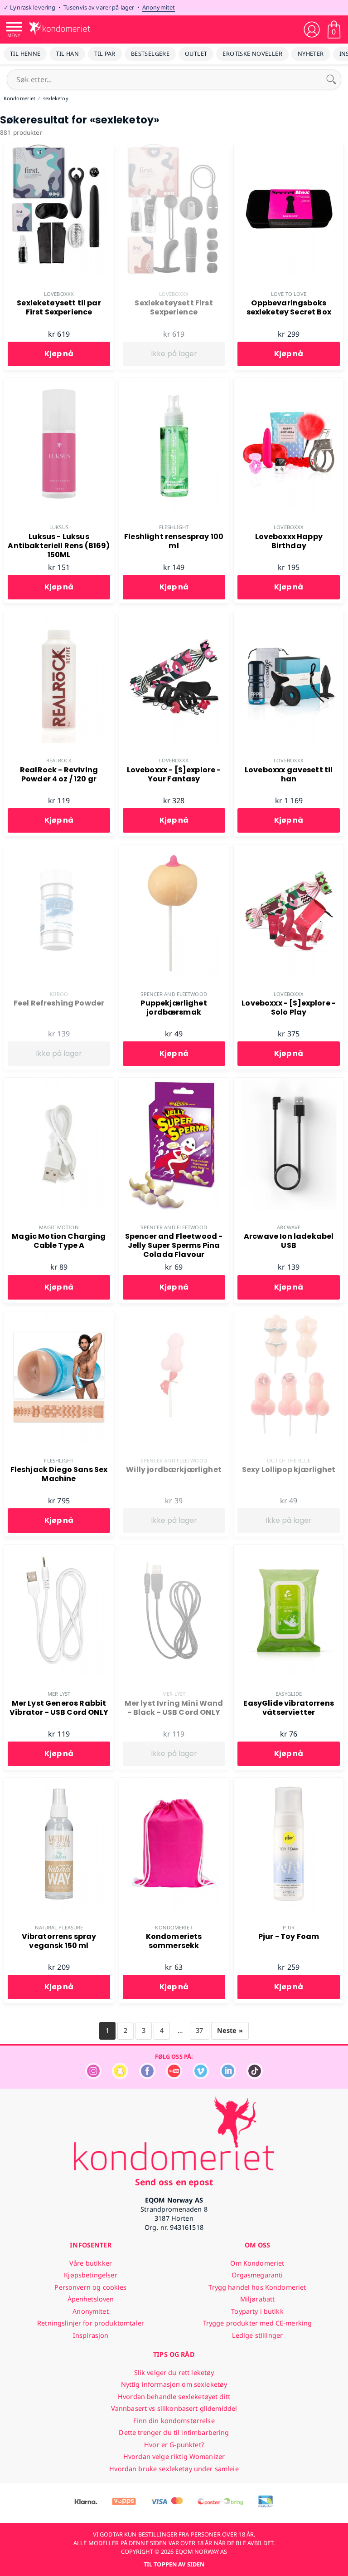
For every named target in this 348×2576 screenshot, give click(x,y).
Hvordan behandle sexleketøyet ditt (174, 2397)
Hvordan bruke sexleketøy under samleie (174, 2469)
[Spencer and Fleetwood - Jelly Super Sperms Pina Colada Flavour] (174, 1083)
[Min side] (312, 29)
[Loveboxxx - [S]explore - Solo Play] (289, 849)
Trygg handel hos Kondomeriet (257, 2287)
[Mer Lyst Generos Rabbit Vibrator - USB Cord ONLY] (59, 1550)
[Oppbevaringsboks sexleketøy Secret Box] (289, 149)
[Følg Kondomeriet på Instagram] (93, 2077)
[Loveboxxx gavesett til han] (289, 616)
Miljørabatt (258, 2299)
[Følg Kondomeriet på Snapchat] (120, 2077)
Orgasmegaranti (257, 2275)
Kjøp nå (59, 354)
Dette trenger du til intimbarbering (174, 2432)
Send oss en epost (174, 2182)
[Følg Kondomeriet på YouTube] (174, 2077)
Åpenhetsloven (91, 2299)
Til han (67, 54)
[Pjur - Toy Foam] (289, 1783)
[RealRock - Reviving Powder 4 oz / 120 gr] (59, 616)
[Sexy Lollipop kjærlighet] (289, 1316)
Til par (105, 54)
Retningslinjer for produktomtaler (91, 2323)
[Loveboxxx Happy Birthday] (289, 383)
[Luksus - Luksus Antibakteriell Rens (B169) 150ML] (59, 383)
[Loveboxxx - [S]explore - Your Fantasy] (174, 616)
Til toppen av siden (174, 2564)
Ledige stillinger (257, 2335)
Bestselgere (150, 54)
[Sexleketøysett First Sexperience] (174, 149)
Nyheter (311, 54)
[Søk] (331, 79)
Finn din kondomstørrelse (174, 2421)
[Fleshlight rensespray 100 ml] (174, 383)
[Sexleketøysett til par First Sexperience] (59, 149)
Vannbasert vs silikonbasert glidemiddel (174, 2408)
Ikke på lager (174, 354)
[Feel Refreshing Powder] (59, 849)
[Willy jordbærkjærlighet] (174, 1316)
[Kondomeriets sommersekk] (174, 1783)
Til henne (25, 54)
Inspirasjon (91, 2335)
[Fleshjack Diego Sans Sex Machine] (59, 1316)
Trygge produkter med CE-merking (257, 2323)
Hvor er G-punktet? (174, 2445)
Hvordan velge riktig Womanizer (174, 2456)
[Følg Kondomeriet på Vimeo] (201, 2077)
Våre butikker (91, 2263)
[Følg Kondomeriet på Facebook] (147, 2077)
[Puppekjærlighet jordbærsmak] (174, 849)
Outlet (196, 54)
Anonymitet (159, 7)
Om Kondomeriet (257, 2263)
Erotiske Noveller (252, 54)
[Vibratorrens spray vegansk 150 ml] (59, 1783)
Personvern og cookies (90, 2287)
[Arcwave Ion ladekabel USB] (289, 1083)
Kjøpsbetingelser (90, 2275)
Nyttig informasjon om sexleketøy (174, 2384)
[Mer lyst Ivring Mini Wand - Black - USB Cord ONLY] (174, 1550)
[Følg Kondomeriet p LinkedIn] (228, 2077)
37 (199, 2030)
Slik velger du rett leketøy (174, 2372)
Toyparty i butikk (257, 2311)
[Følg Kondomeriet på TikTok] (255, 2077)
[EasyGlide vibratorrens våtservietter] (289, 1550)
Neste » (230, 2030)
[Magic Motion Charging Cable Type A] (59, 1083)
